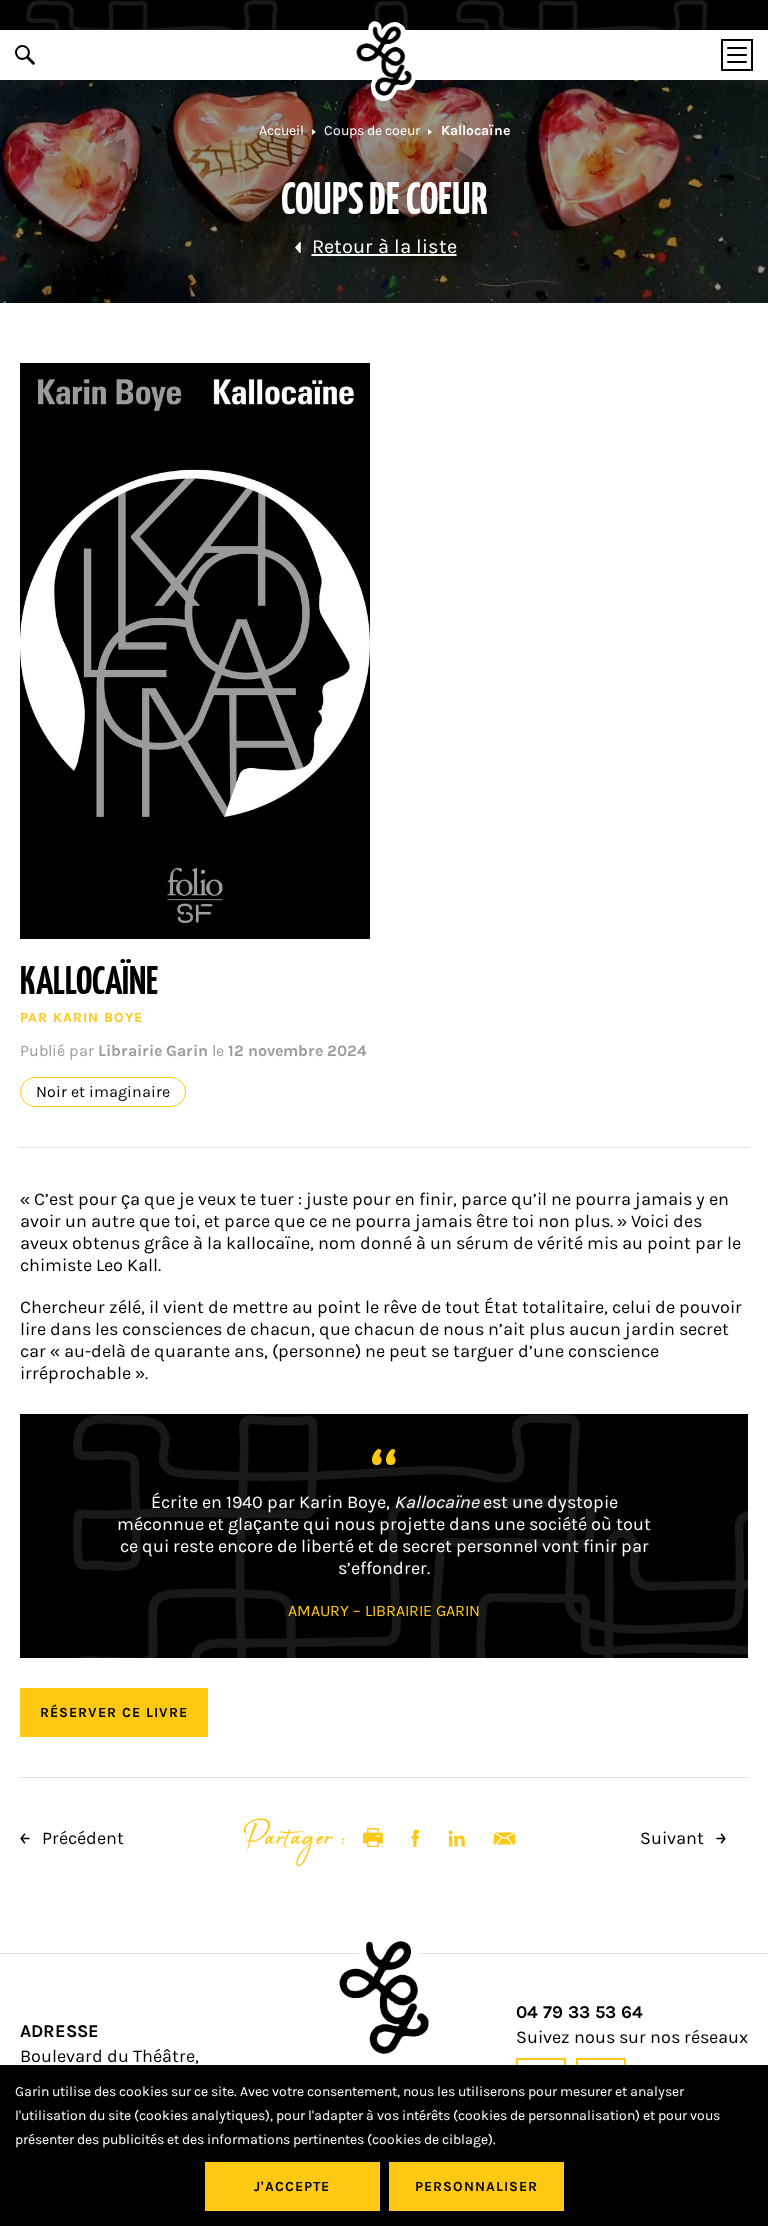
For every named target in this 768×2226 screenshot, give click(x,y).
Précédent (81, 1838)
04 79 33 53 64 (579, 2012)
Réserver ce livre (114, 1712)
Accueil (281, 130)
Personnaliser (476, 2186)
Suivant (674, 1838)
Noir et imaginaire (103, 1092)
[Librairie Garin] (384, 61)
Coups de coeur (372, 130)
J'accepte (292, 2186)
